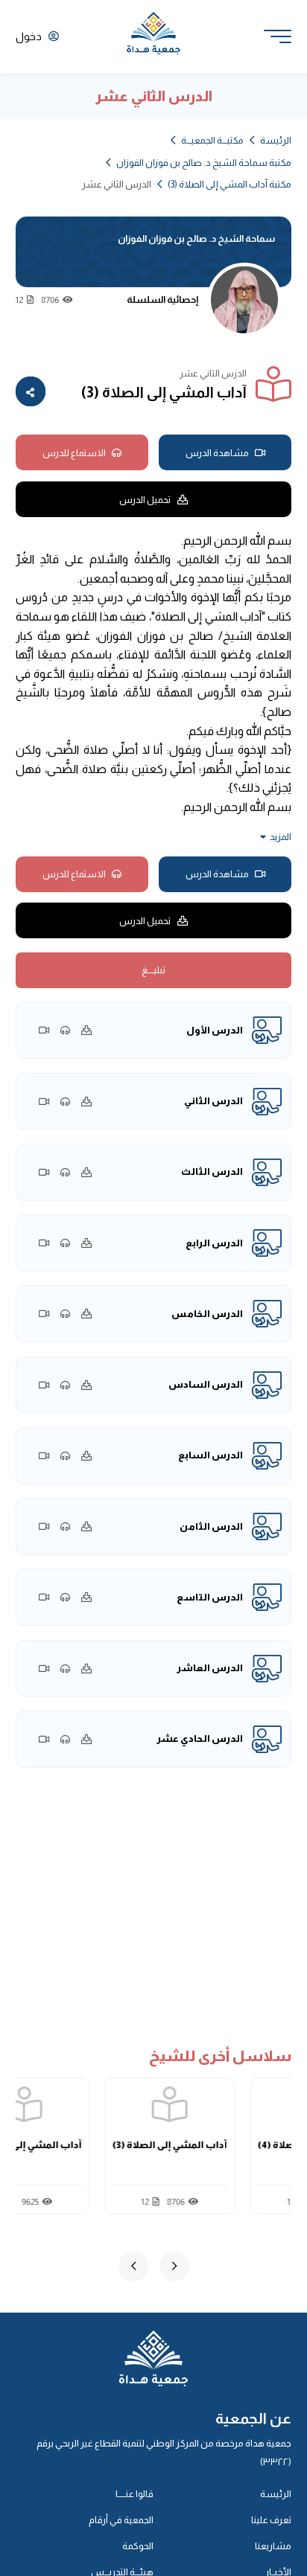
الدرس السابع (211, 1455)
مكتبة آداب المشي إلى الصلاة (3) (230, 184)
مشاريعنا (273, 2546)
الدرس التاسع (210, 1597)
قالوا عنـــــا (134, 2494)
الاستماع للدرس (74, 453)
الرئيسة (276, 140)
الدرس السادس (206, 1384)
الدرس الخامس (207, 1314)
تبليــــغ (153, 970)
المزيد (281, 837)
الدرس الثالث (212, 1172)
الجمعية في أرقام (121, 2520)
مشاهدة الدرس (217, 453)
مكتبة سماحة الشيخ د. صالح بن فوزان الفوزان (204, 163)
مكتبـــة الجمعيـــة (212, 140)
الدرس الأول (215, 1030)
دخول (30, 36)
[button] (174, 2266)
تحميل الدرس (145, 500)
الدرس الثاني (213, 1101)
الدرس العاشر (210, 1668)
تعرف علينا (271, 2520)
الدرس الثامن (211, 1526)
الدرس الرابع (214, 1243)
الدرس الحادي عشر (200, 1739)
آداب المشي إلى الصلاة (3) (203, 2145)
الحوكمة (138, 2546)
